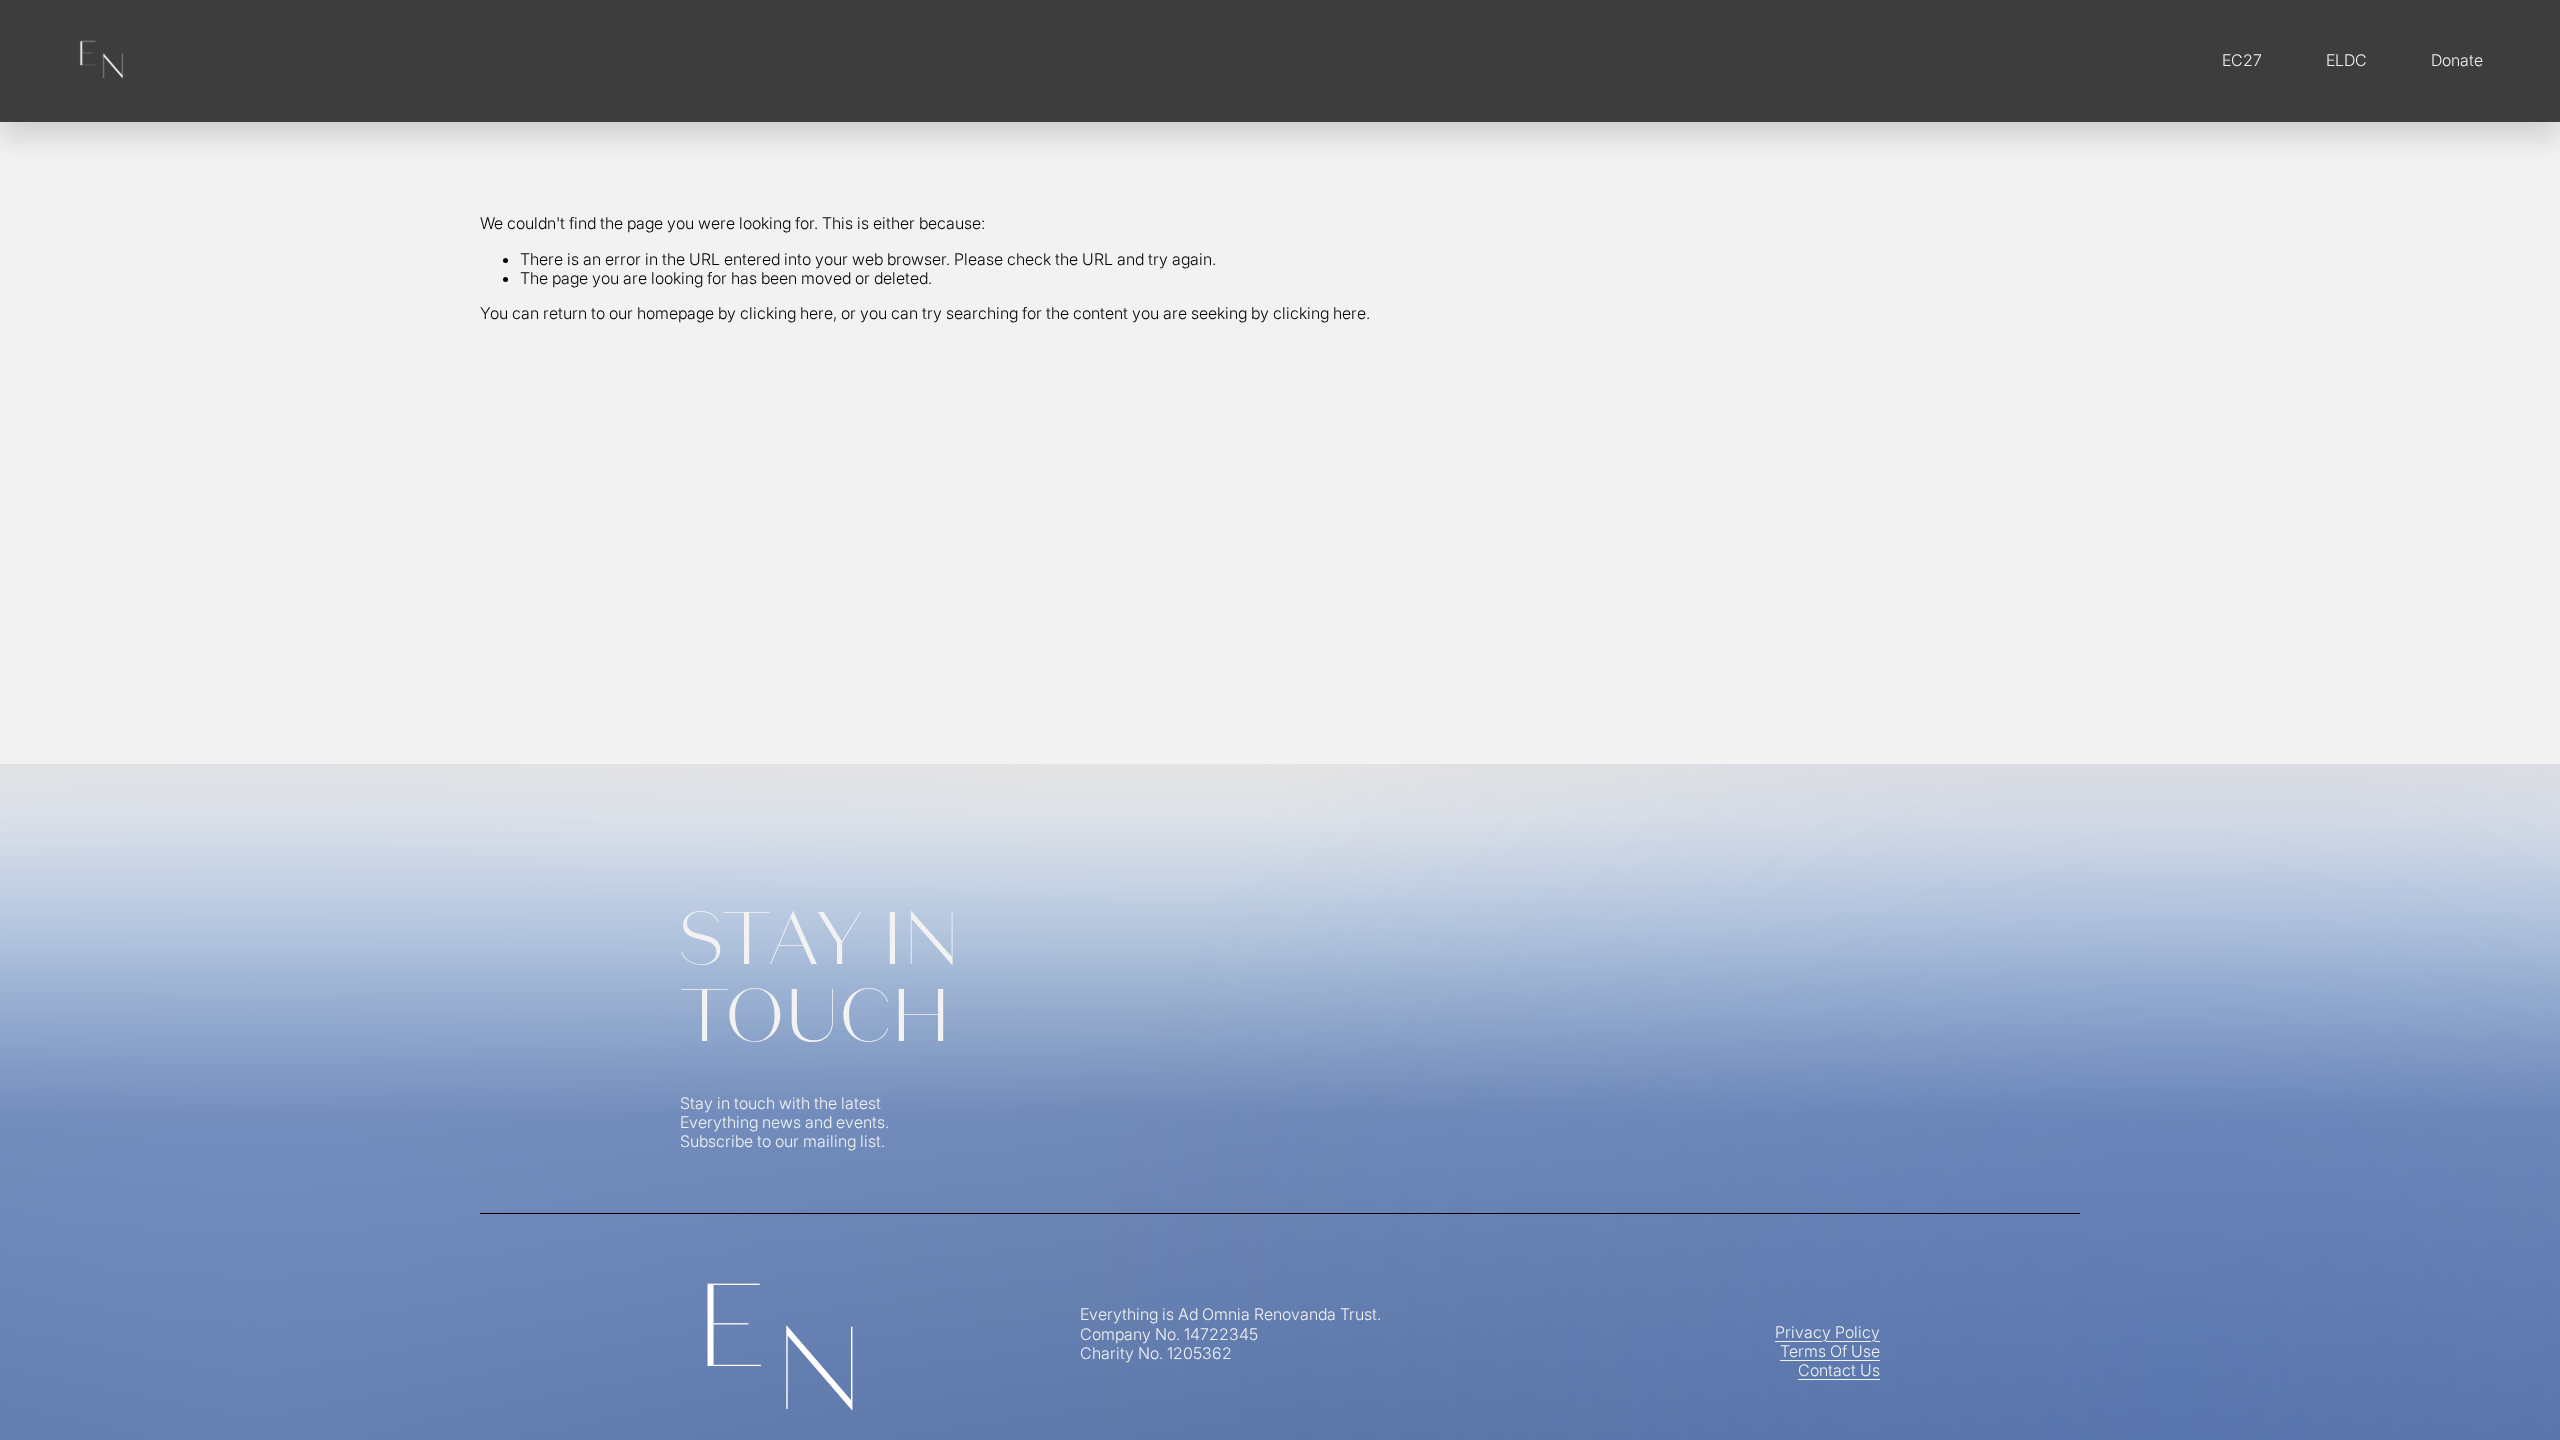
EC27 (2242, 60)
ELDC (2346, 60)
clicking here (786, 313)
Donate (2457, 60)
